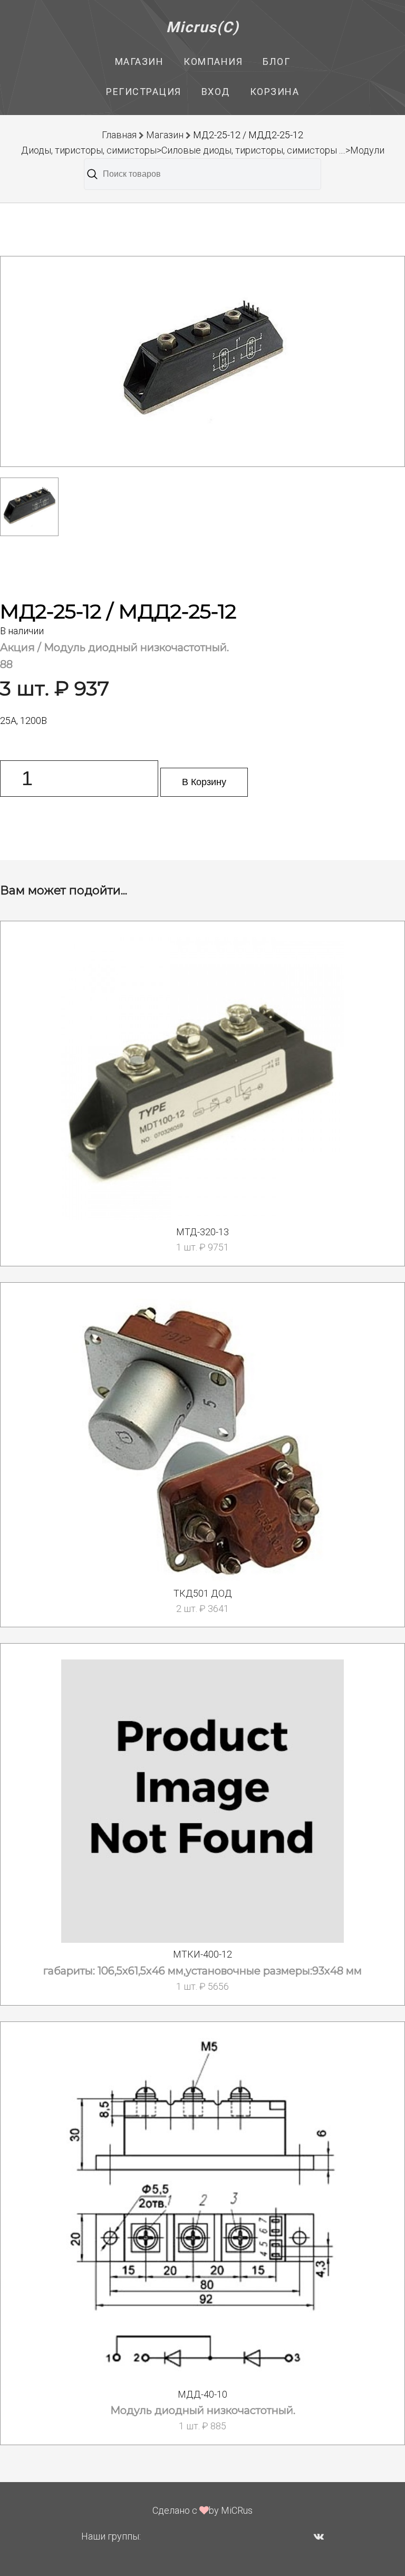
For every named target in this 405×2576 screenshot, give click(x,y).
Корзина (275, 92)
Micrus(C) (203, 27)
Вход (216, 92)
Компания (213, 61)
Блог (276, 61)
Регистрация (144, 92)
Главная (119, 135)
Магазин (139, 61)
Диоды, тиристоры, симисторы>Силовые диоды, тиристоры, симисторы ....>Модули (203, 150)
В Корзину (204, 782)
